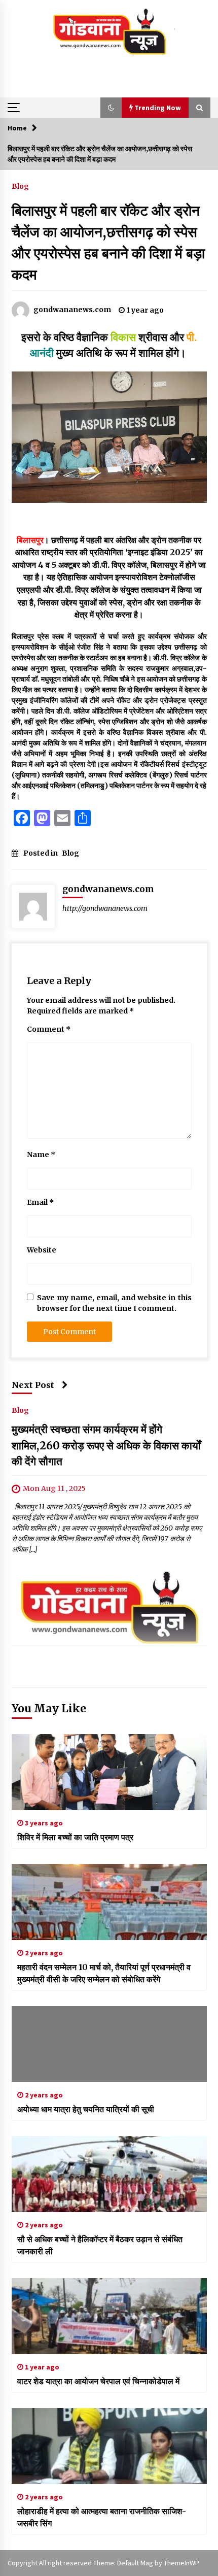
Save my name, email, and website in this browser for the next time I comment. (114, 1303)
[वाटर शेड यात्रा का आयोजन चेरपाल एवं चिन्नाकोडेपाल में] (109, 2316)
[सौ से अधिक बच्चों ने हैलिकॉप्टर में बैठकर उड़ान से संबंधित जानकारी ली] (109, 2174)
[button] (111, 108)
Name (41, 1155)
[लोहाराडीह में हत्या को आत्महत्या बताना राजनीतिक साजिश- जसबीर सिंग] (109, 2446)
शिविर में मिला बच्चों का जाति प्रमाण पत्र (75, 1837)
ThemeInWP (181, 2563)
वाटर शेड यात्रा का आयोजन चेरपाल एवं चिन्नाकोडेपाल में (98, 2381)
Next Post (33, 1385)
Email (40, 1202)
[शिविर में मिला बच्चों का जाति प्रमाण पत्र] (109, 1772)
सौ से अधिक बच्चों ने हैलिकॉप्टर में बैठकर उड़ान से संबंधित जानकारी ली (100, 2245)
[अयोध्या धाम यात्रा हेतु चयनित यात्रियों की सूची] (109, 2044)
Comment (49, 1029)
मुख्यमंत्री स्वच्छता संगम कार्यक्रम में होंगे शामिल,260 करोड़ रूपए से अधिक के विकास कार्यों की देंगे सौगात (106, 1445)
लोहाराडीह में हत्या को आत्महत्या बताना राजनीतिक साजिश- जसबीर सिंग (102, 2517)
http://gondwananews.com (105, 908)
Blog (20, 186)
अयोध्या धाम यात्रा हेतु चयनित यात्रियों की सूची (86, 2109)
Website (42, 1250)
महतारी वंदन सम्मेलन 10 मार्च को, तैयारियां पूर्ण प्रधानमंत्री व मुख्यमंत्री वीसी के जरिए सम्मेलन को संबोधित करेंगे (104, 1973)
